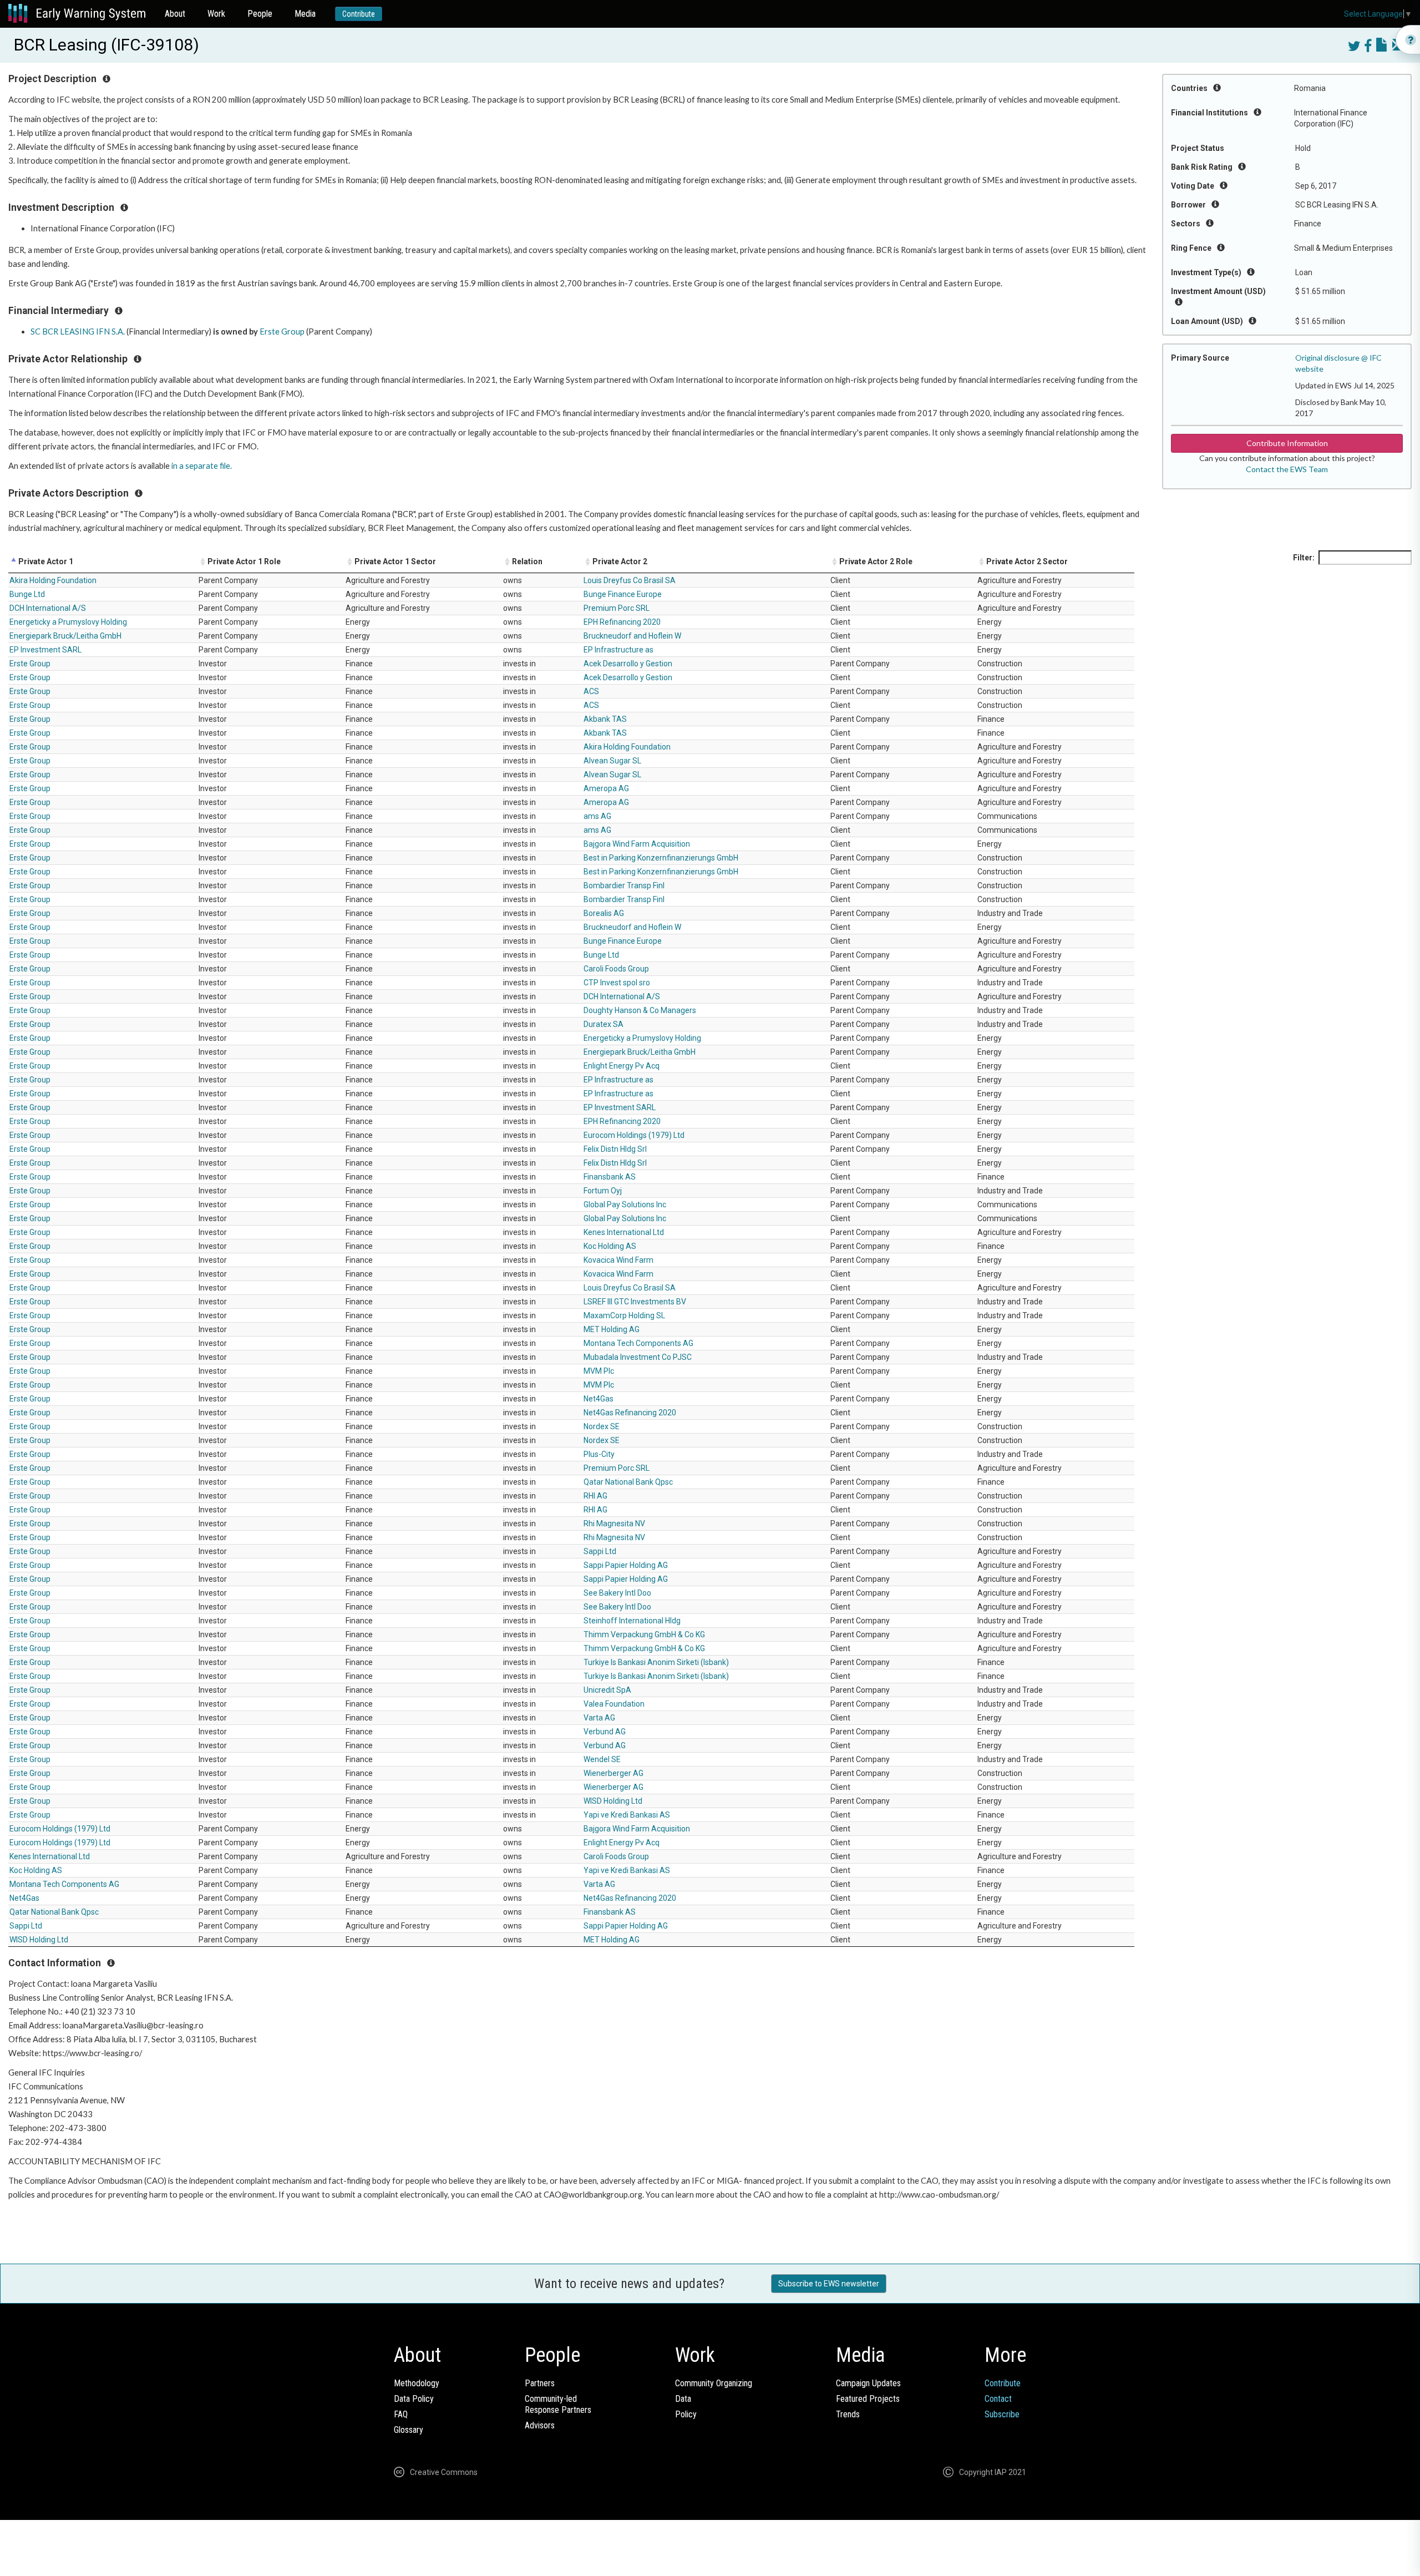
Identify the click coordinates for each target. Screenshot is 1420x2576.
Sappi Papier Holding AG (626, 1565)
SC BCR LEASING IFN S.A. (78, 332)
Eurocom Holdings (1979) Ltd (634, 1135)
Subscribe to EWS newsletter (829, 2284)
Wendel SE (602, 1759)
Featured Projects (868, 2399)
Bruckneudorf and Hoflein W (632, 636)
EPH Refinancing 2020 (622, 622)
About (175, 14)
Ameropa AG (606, 788)
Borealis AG (604, 913)
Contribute (359, 14)
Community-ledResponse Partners (558, 2404)
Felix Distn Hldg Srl (615, 1149)
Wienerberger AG (613, 1773)
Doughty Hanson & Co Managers (640, 1010)
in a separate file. (202, 466)
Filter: (1304, 558)
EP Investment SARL (45, 650)
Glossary (409, 2430)
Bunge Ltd (27, 594)
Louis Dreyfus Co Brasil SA (630, 580)
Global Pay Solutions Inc (625, 1205)
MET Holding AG (612, 1329)
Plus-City (599, 1454)
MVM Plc (599, 1371)
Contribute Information (1287, 443)
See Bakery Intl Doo (617, 1593)
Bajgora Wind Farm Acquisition (637, 844)
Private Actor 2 (620, 561)
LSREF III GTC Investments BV (635, 1302)
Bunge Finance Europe (623, 594)
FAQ (401, 2414)
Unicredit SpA (607, 1690)
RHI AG (595, 1496)
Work (216, 14)
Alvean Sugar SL (612, 761)
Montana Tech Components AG (638, 1343)
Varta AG (599, 1718)
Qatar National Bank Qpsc (628, 1482)
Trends (848, 2414)
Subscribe (1002, 2414)
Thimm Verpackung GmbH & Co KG (644, 1634)
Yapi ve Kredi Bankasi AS (627, 1815)
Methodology (417, 2383)
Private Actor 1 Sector (395, 561)
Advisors (540, 2425)
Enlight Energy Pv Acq (622, 1066)
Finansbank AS (610, 1177)
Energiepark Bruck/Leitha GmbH (65, 636)
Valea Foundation (614, 1704)
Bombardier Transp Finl (624, 885)
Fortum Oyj (603, 1191)
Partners (540, 2383)
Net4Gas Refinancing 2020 (630, 1413)
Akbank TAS (605, 719)
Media (305, 14)
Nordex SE (602, 1426)
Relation (527, 561)
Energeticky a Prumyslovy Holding (68, 622)
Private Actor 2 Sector (1027, 561)
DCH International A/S (48, 608)
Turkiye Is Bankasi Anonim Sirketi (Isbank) (656, 1662)
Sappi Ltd (600, 1551)
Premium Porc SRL (617, 608)
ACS (591, 691)
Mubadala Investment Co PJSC (638, 1357)
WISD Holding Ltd (613, 1801)
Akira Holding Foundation (53, 580)
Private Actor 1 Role (244, 561)
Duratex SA (603, 1024)
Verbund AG (605, 1732)
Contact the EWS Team (1287, 469)
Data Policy (414, 2399)
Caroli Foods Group (616, 969)
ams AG (597, 816)
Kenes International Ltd (624, 1232)
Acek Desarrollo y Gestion (628, 664)
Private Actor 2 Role (876, 561)
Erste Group (282, 332)
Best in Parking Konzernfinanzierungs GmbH (661, 858)
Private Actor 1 (46, 561)
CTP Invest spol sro (617, 983)
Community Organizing (714, 2383)
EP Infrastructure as (618, 650)
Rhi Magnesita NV (614, 1524)
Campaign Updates (868, 2383)
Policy (686, 2414)
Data (683, 2399)
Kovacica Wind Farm (618, 1260)
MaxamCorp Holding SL (624, 1315)
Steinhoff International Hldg (632, 1621)
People (260, 14)
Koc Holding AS (610, 1246)
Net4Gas (599, 1399)
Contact (998, 2399)
